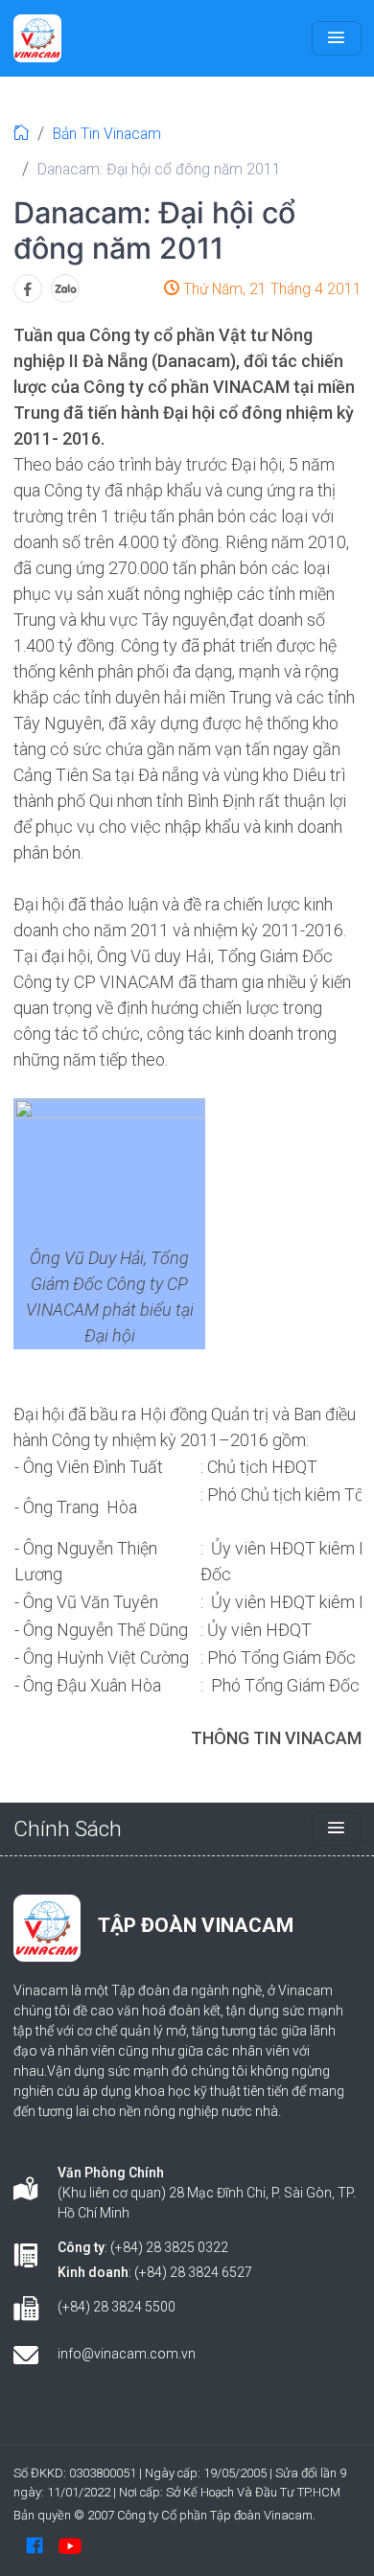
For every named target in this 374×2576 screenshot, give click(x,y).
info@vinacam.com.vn (127, 2354)
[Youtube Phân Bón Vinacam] (70, 2544)
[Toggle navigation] (337, 38)
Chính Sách (68, 1828)
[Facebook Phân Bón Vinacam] (35, 2544)
